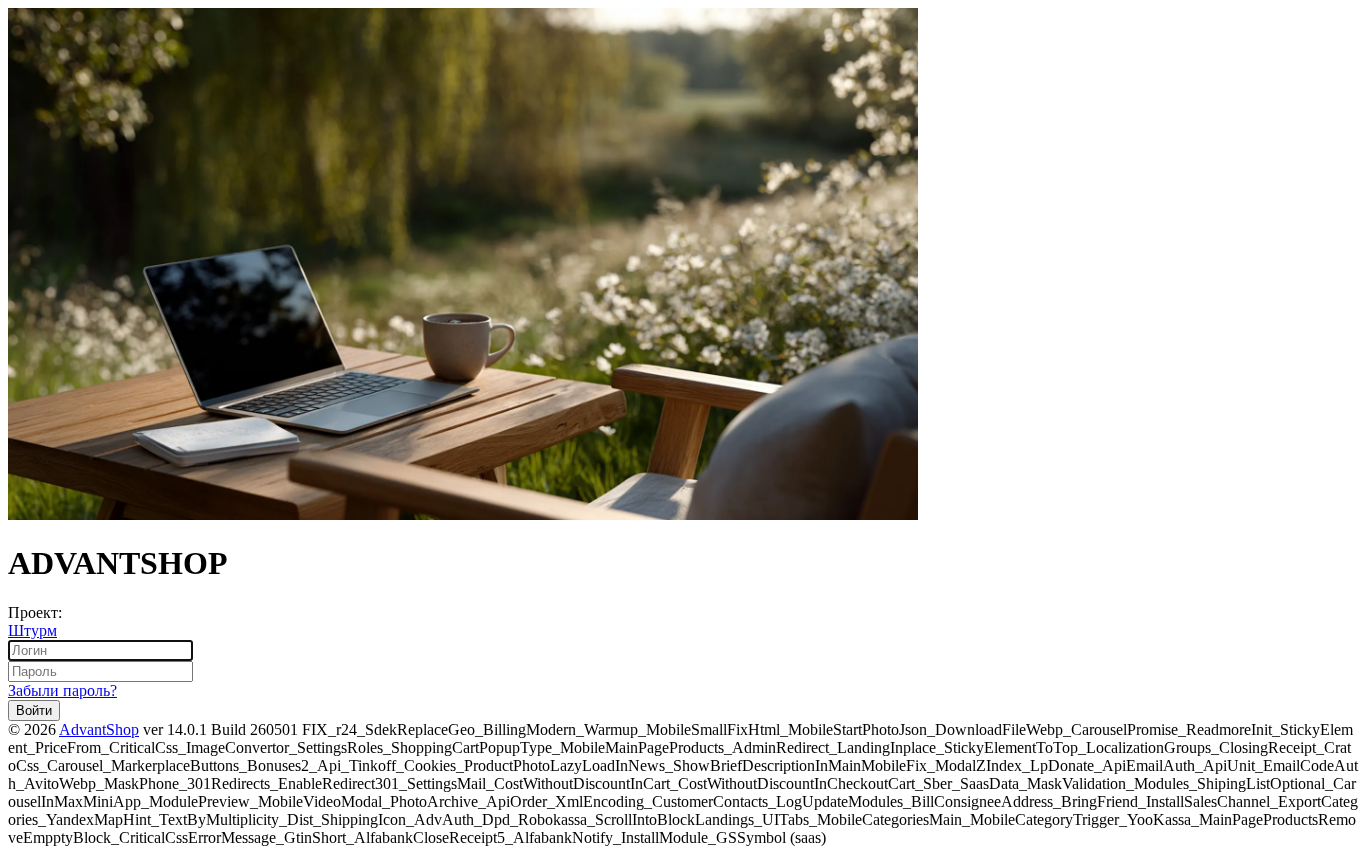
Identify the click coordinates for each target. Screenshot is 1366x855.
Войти (34, 710)
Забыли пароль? (62, 690)
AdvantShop (99, 729)
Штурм (32, 630)
